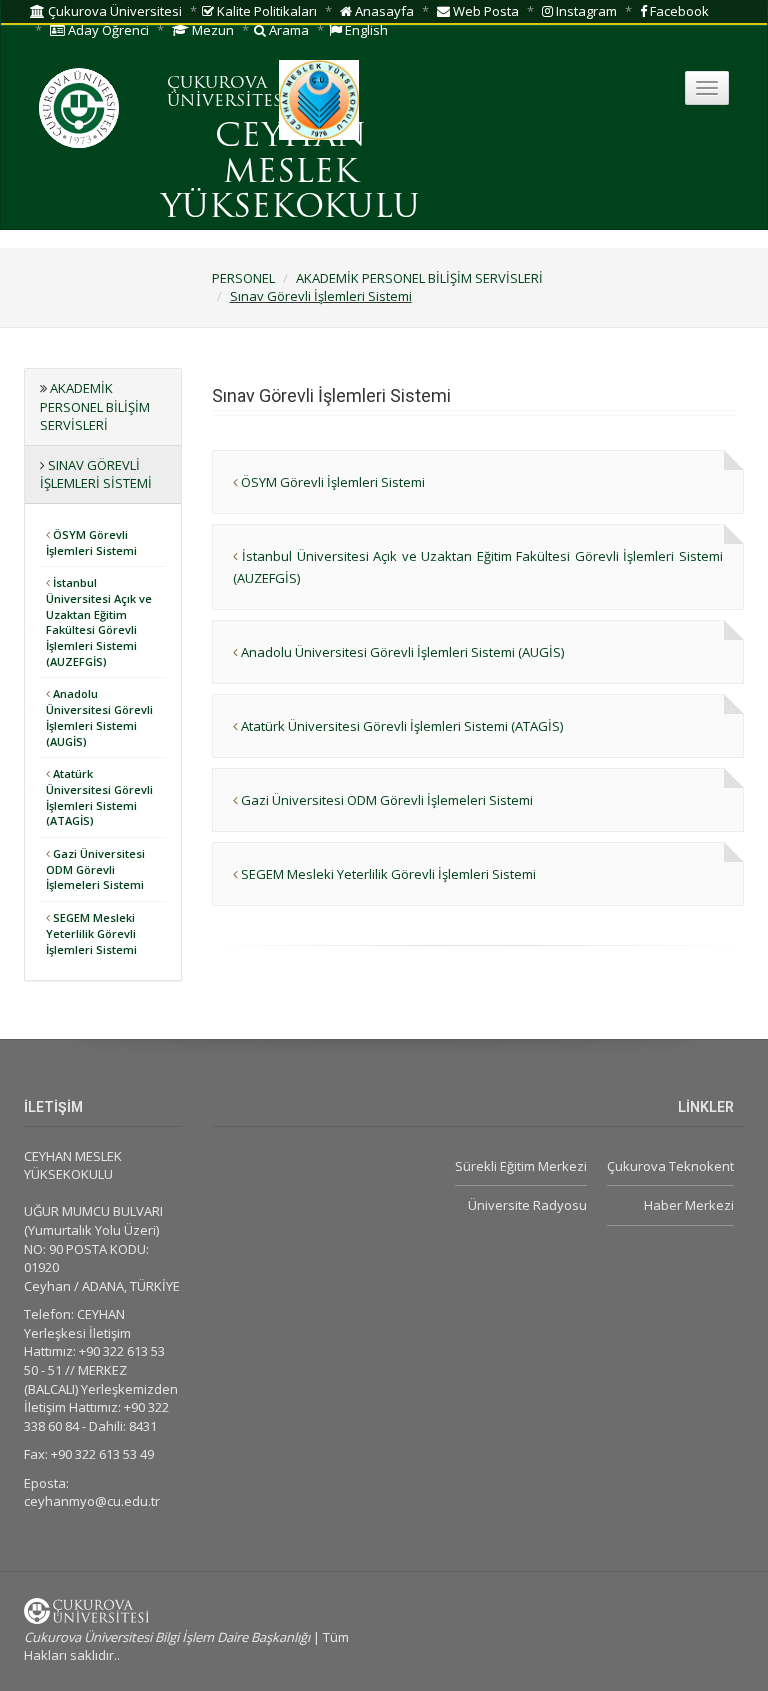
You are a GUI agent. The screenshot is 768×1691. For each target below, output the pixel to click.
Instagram (585, 11)
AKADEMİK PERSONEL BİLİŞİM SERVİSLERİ (419, 278)
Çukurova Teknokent (670, 1166)
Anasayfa (383, 11)
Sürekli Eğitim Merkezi (521, 1166)
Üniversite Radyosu (527, 1205)
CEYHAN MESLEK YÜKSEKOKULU (290, 173)
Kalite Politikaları (265, 11)
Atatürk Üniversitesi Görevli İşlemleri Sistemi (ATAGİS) (99, 797)
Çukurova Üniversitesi (113, 11)
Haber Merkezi (689, 1205)
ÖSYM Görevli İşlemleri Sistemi (91, 542)
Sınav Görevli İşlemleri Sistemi (321, 296)
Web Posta (484, 11)
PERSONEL (243, 278)
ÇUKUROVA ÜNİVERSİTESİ (228, 93)
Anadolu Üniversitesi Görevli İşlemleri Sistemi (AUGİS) (99, 717)
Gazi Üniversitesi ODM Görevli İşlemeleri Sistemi (95, 869)
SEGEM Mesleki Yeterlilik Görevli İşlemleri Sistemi (91, 933)
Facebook (678, 11)
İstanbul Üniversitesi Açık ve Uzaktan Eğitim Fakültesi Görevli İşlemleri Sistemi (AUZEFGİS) (99, 622)
